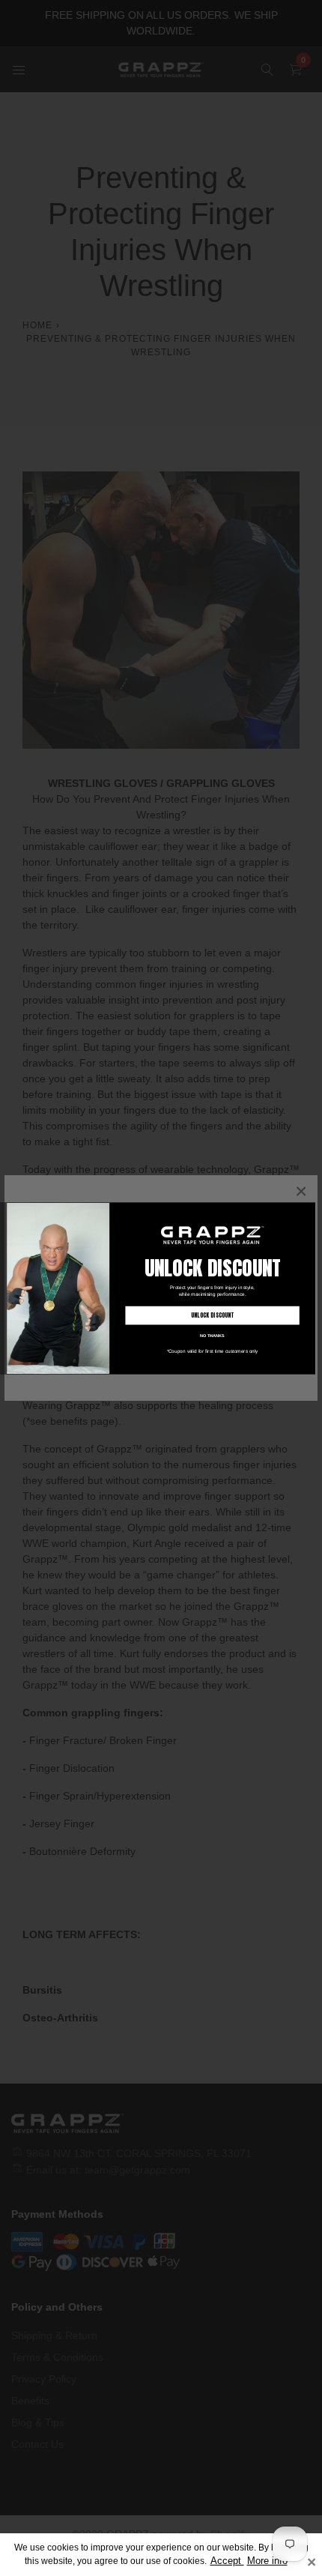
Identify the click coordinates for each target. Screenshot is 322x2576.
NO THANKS (212, 1336)
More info (267, 2561)
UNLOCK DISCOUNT (213, 1315)
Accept (227, 2561)
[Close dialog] (309, 1209)
